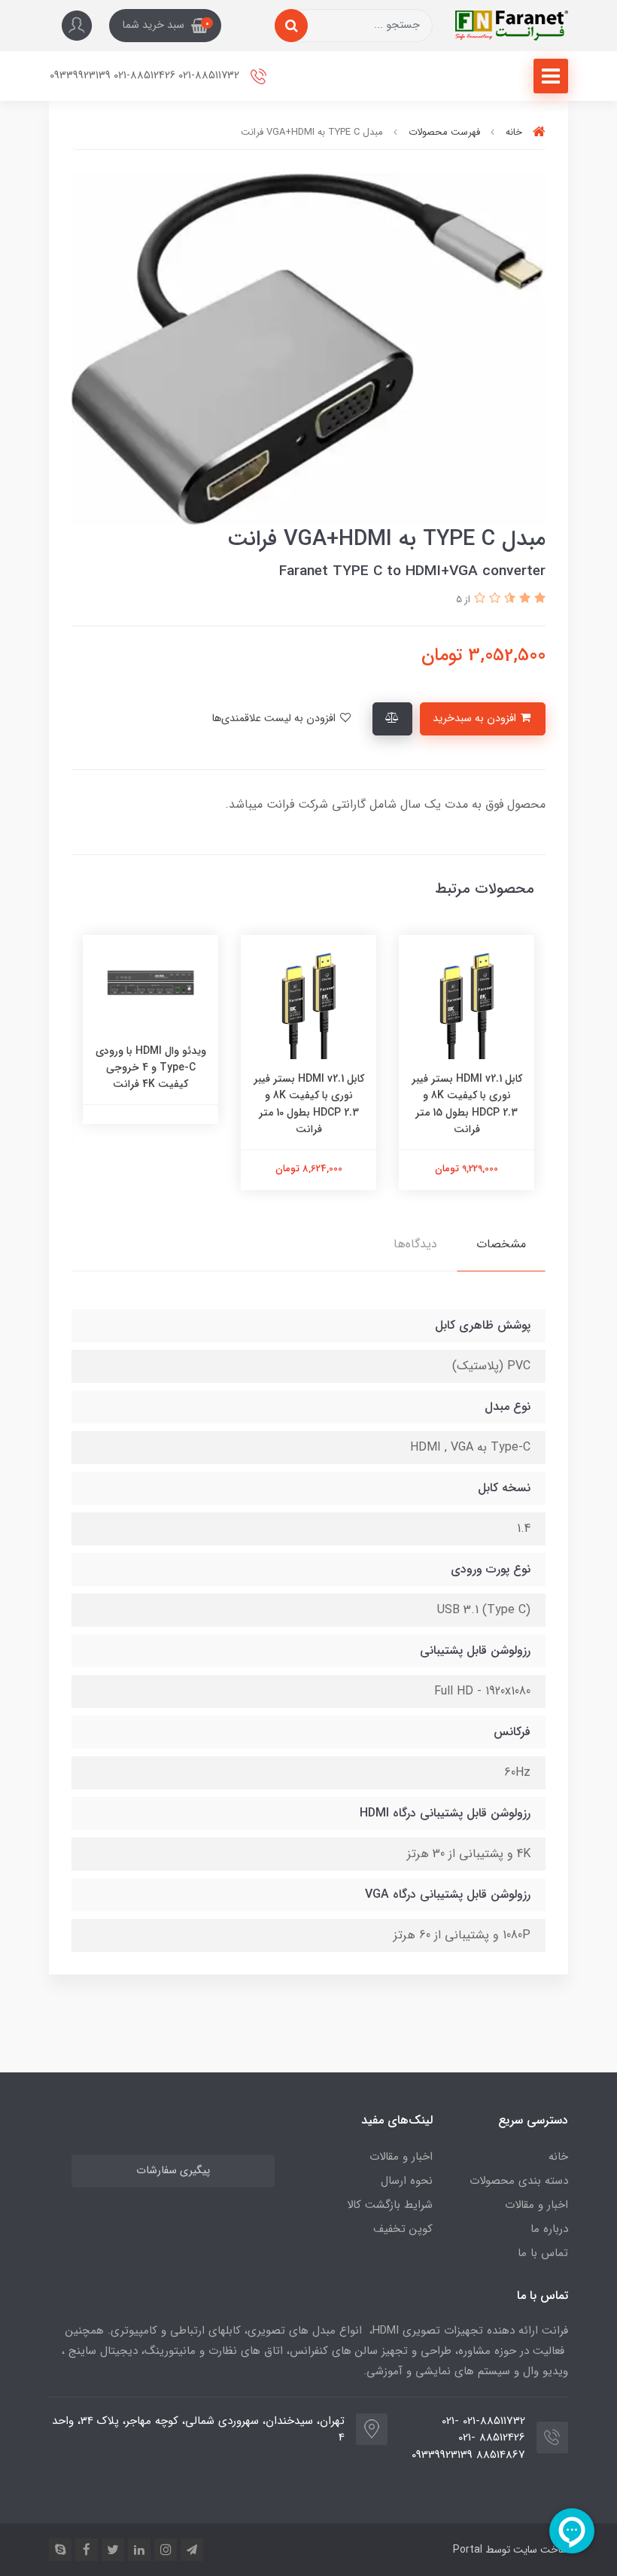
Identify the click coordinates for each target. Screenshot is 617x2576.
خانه (558, 2157)
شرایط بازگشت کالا (390, 2205)
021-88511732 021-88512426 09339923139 (146, 76)
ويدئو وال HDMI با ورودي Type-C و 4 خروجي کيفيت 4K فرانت (258, 1068)
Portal (468, 2550)
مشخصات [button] (501, 1244)
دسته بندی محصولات (519, 2181)
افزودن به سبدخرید (476, 719)
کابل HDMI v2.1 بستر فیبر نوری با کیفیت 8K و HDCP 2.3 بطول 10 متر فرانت (416, 1104)
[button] (165, 26)
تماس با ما (543, 2253)
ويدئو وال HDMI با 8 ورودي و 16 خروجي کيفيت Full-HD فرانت (100, 1096)
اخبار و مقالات (536, 2205)
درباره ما (549, 2229)
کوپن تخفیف (403, 2229)
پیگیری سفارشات (173, 2171)
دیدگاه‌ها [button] (415, 1244)
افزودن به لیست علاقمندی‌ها (275, 719)
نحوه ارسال (407, 2181)
